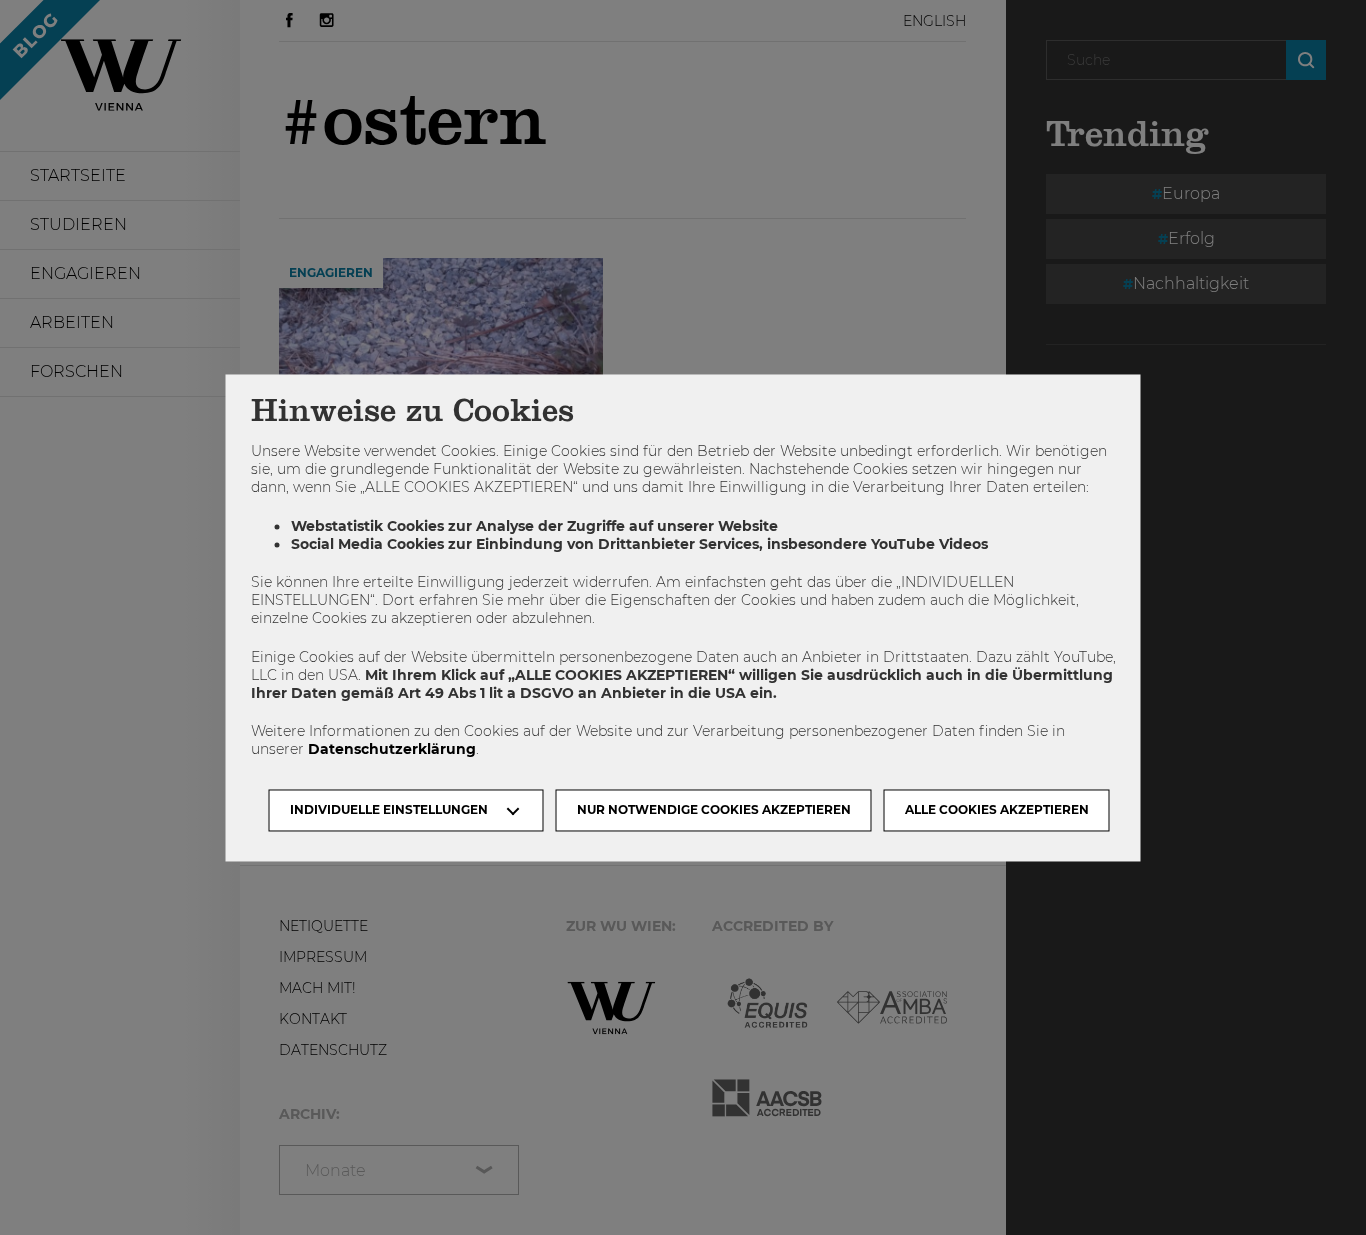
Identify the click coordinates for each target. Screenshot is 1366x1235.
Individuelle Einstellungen (389, 809)
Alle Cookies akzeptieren (997, 809)
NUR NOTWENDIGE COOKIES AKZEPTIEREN (714, 809)
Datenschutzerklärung (392, 750)
